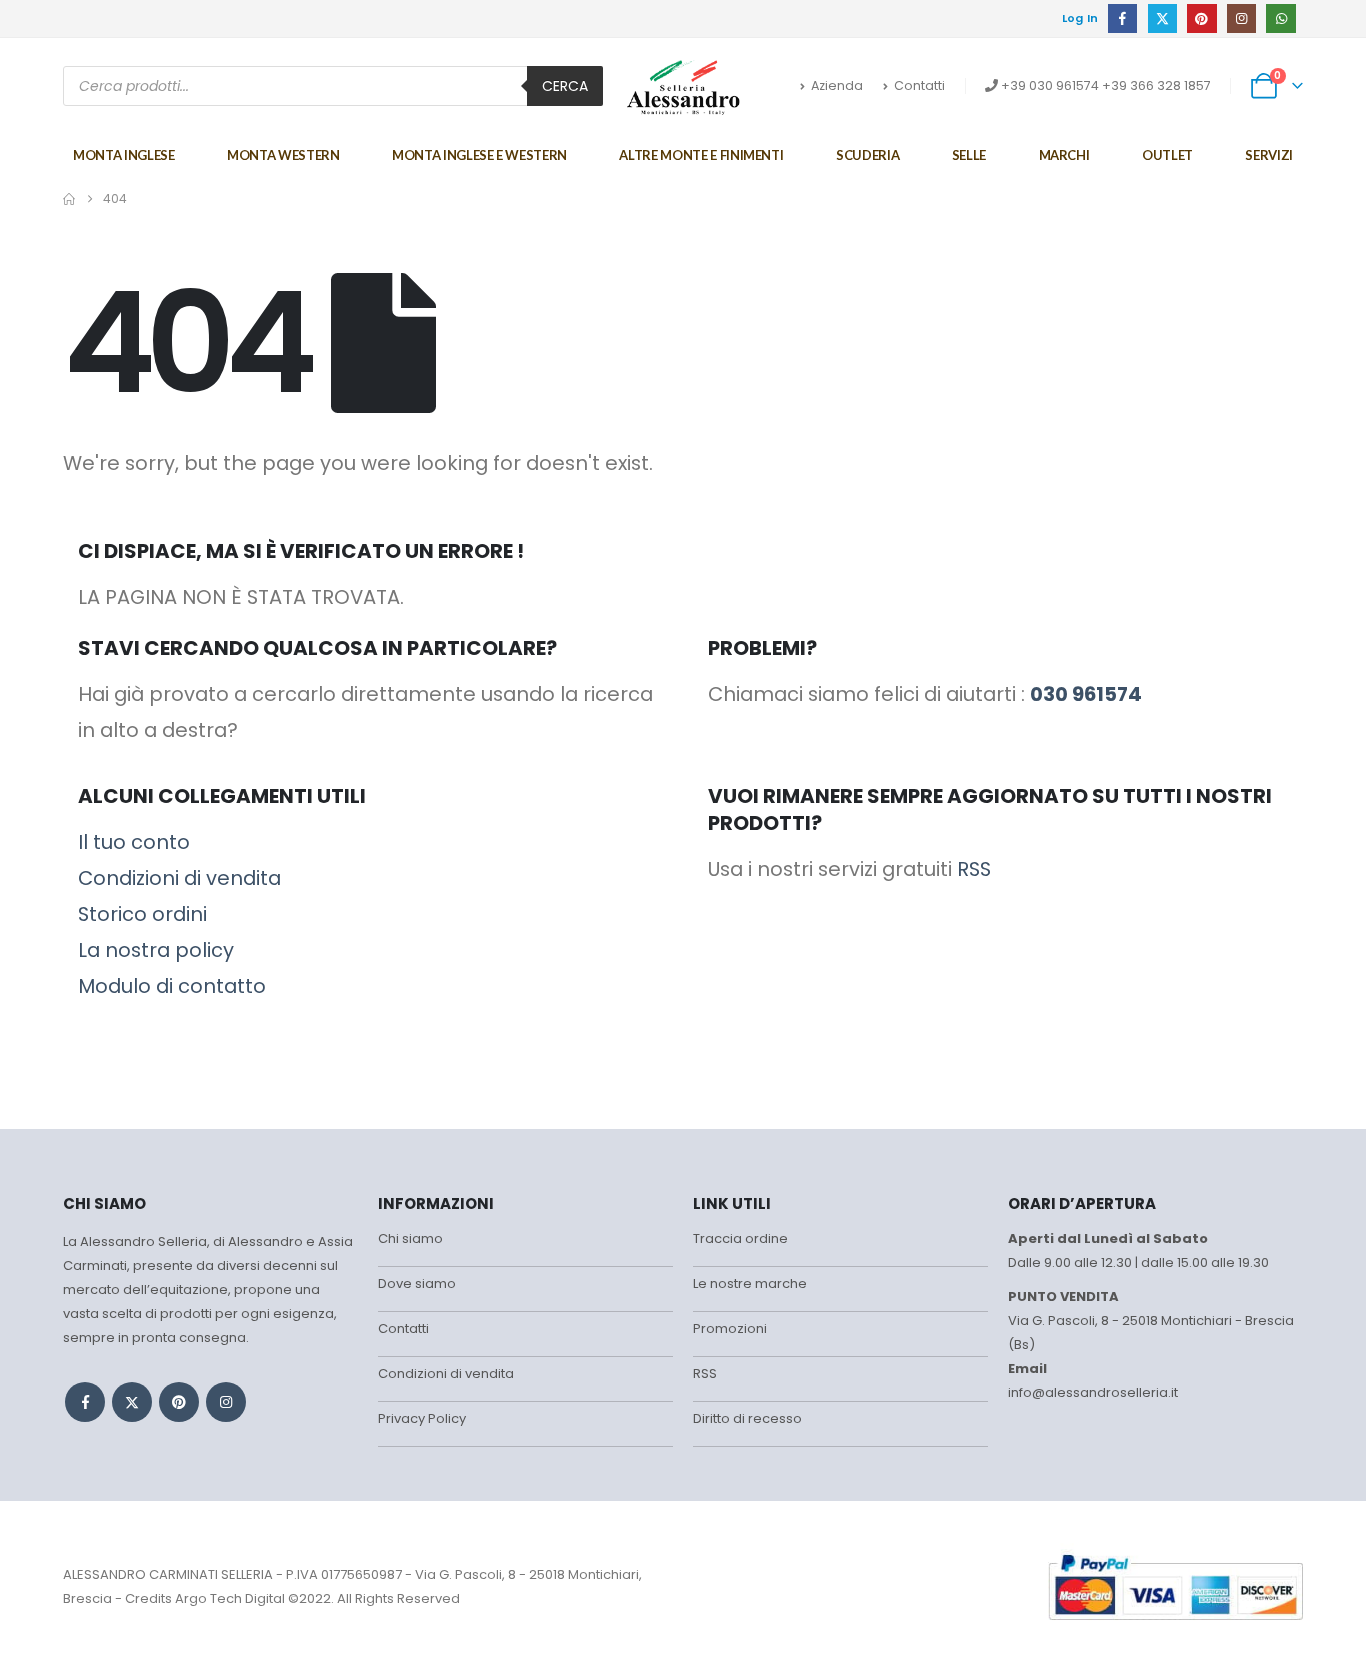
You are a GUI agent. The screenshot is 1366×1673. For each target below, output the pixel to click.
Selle (969, 155)
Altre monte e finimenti (701, 155)
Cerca (565, 86)
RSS (974, 869)
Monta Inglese (123, 155)
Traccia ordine (740, 1238)
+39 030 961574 (1050, 85)
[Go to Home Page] (69, 199)
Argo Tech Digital (230, 1598)
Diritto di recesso (747, 1418)
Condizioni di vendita (179, 878)
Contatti (919, 85)
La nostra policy (156, 950)
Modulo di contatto (172, 986)
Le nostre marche (750, 1283)
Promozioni (730, 1328)
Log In (1080, 18)
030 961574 (1086, 694)
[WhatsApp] (1280, 18)
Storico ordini (142, 914)
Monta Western (283, 155)
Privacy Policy (422, 1418)
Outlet (1167, 155)
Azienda (837, 85)
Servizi (1269, 155)
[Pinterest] (1201, 18)
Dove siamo (417, 1283)
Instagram (226, 1402)
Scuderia (867, 155)
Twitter (132, 1402)
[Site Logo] (683, 87)
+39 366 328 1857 (1156, 85)
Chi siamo (410, 1238)
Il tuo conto (134, 842)
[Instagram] (1241, 18)
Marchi (1064, 155)
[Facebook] (1122, 18)
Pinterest (179, 1402)
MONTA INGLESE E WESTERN (479, 155)
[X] (1162, 18)
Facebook (85, 1402)
